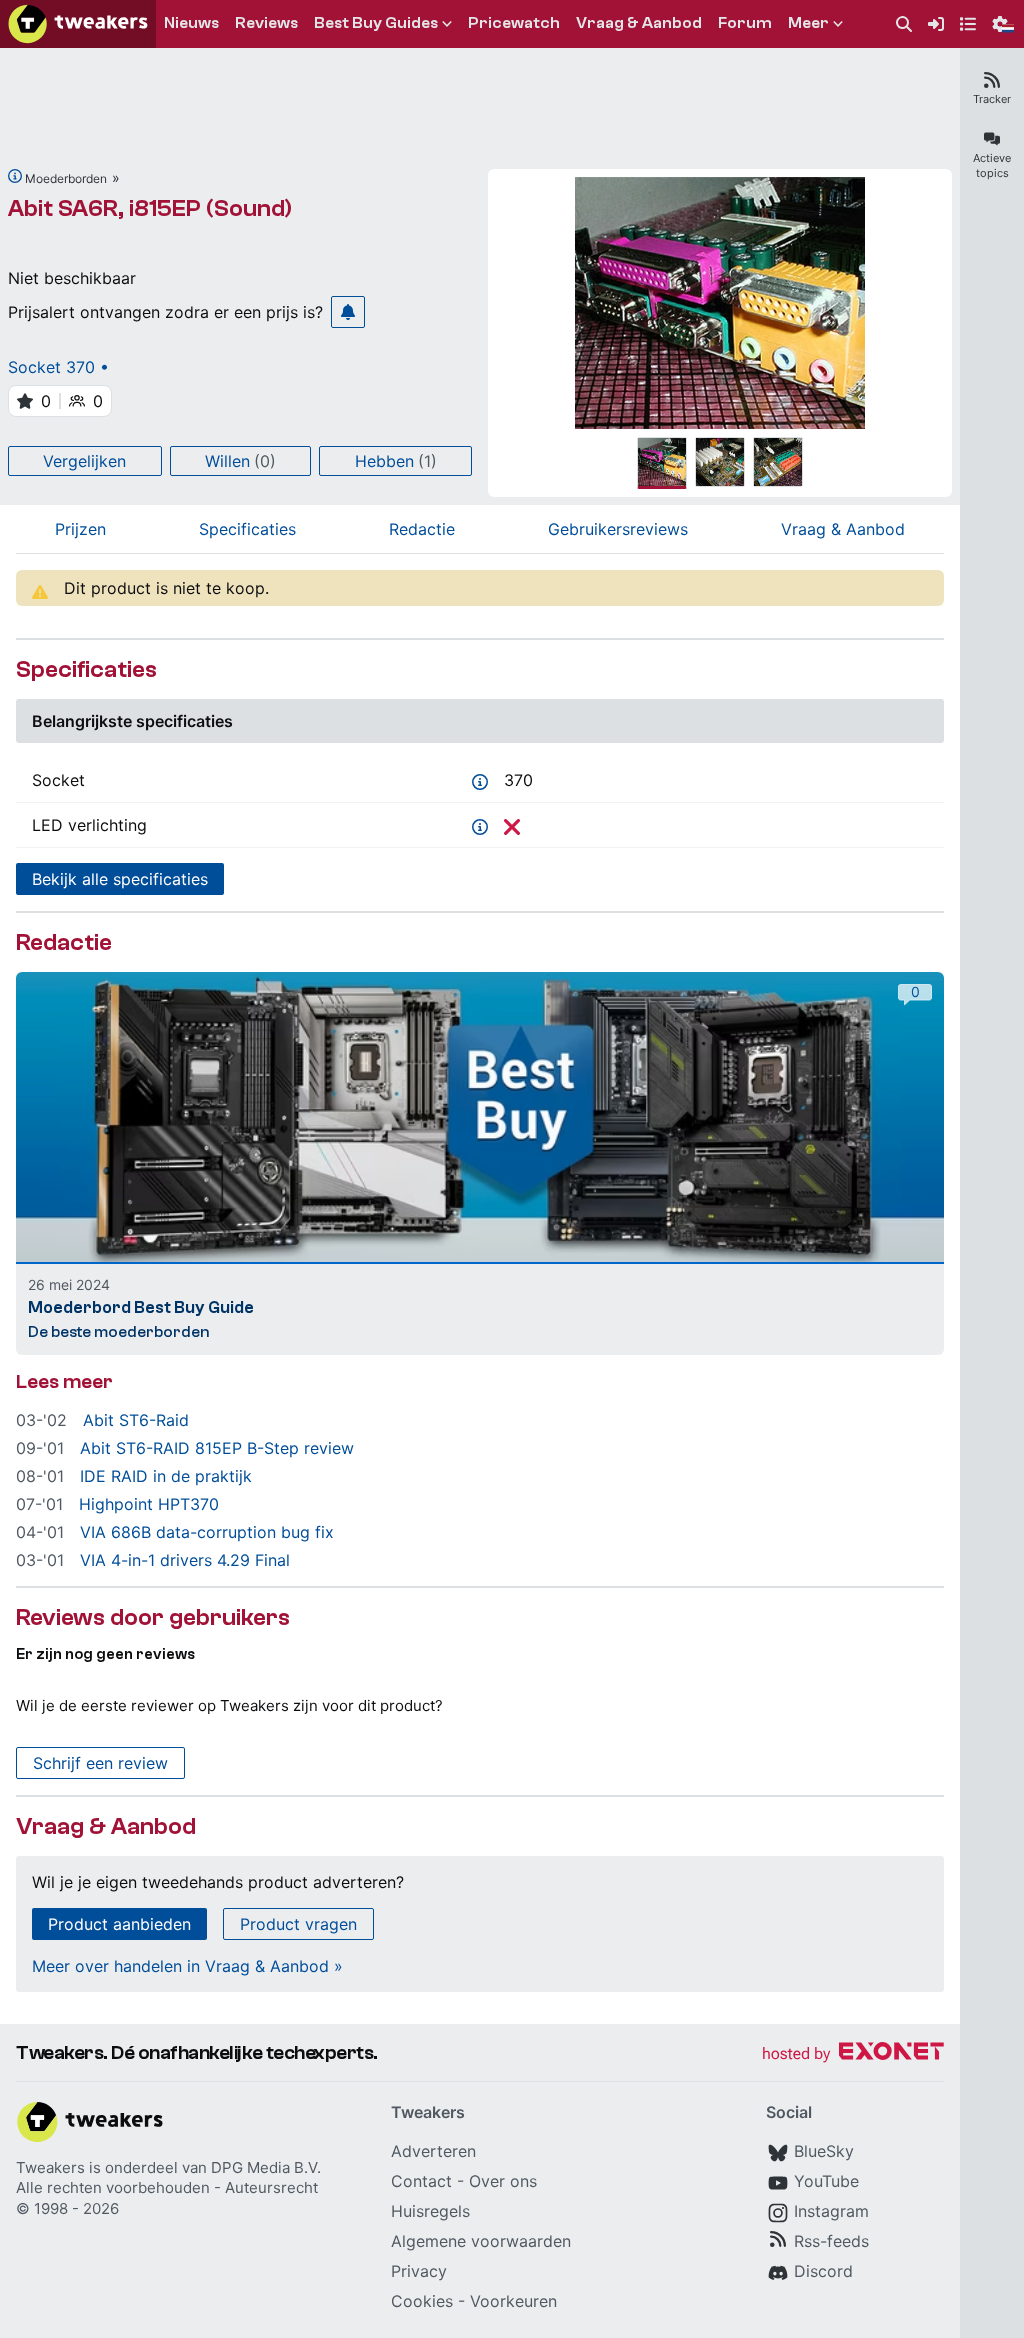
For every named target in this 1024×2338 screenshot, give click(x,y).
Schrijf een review (100, 1763)
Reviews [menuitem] (266, 23)
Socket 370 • (58, 367)
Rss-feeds (831, 2241)
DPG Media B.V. (266, 2167)
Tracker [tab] (992, 99)
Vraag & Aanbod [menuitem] (639, 23)
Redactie (422, 529)
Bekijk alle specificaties (120, 879)
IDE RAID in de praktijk (166, 1476)
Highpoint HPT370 (149, 1504)
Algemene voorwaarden (481, 2241)
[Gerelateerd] (15, 176)
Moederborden (66, 178)
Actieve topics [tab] (992, 165)
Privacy (419, 2271)
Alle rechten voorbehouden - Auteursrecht (167, 2187)
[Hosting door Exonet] (853, 2054)
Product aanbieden (119, 1924)
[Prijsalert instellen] (348, 312)
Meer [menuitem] (808, 23)
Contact (421, 2181)
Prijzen (80, 529)
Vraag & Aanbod (843, 529)
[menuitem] (904, 24)
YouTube (826, 2181)
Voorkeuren (513, 2301)
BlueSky (824, 2151)
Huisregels (430, 2211)
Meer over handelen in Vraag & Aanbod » (187, 1966)
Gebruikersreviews (618, 529)
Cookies (422, 2301)
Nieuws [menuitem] (191, 23)
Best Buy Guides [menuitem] (376, 23)
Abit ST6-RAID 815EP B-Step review (217, 1448)
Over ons (503, 2181)
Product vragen (298, 1924)
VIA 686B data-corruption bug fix (207, 1532)
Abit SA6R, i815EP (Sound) (150, 208)
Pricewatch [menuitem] (514, 23)
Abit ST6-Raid (136, 1420)
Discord (823, 2271)
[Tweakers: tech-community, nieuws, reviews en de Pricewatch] (78, 24)
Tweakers (50, 2167)
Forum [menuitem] (745, 23)
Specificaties (247, 529)
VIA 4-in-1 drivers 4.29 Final (185, 1560)
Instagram (831, 2211)
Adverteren (433, 2151)
